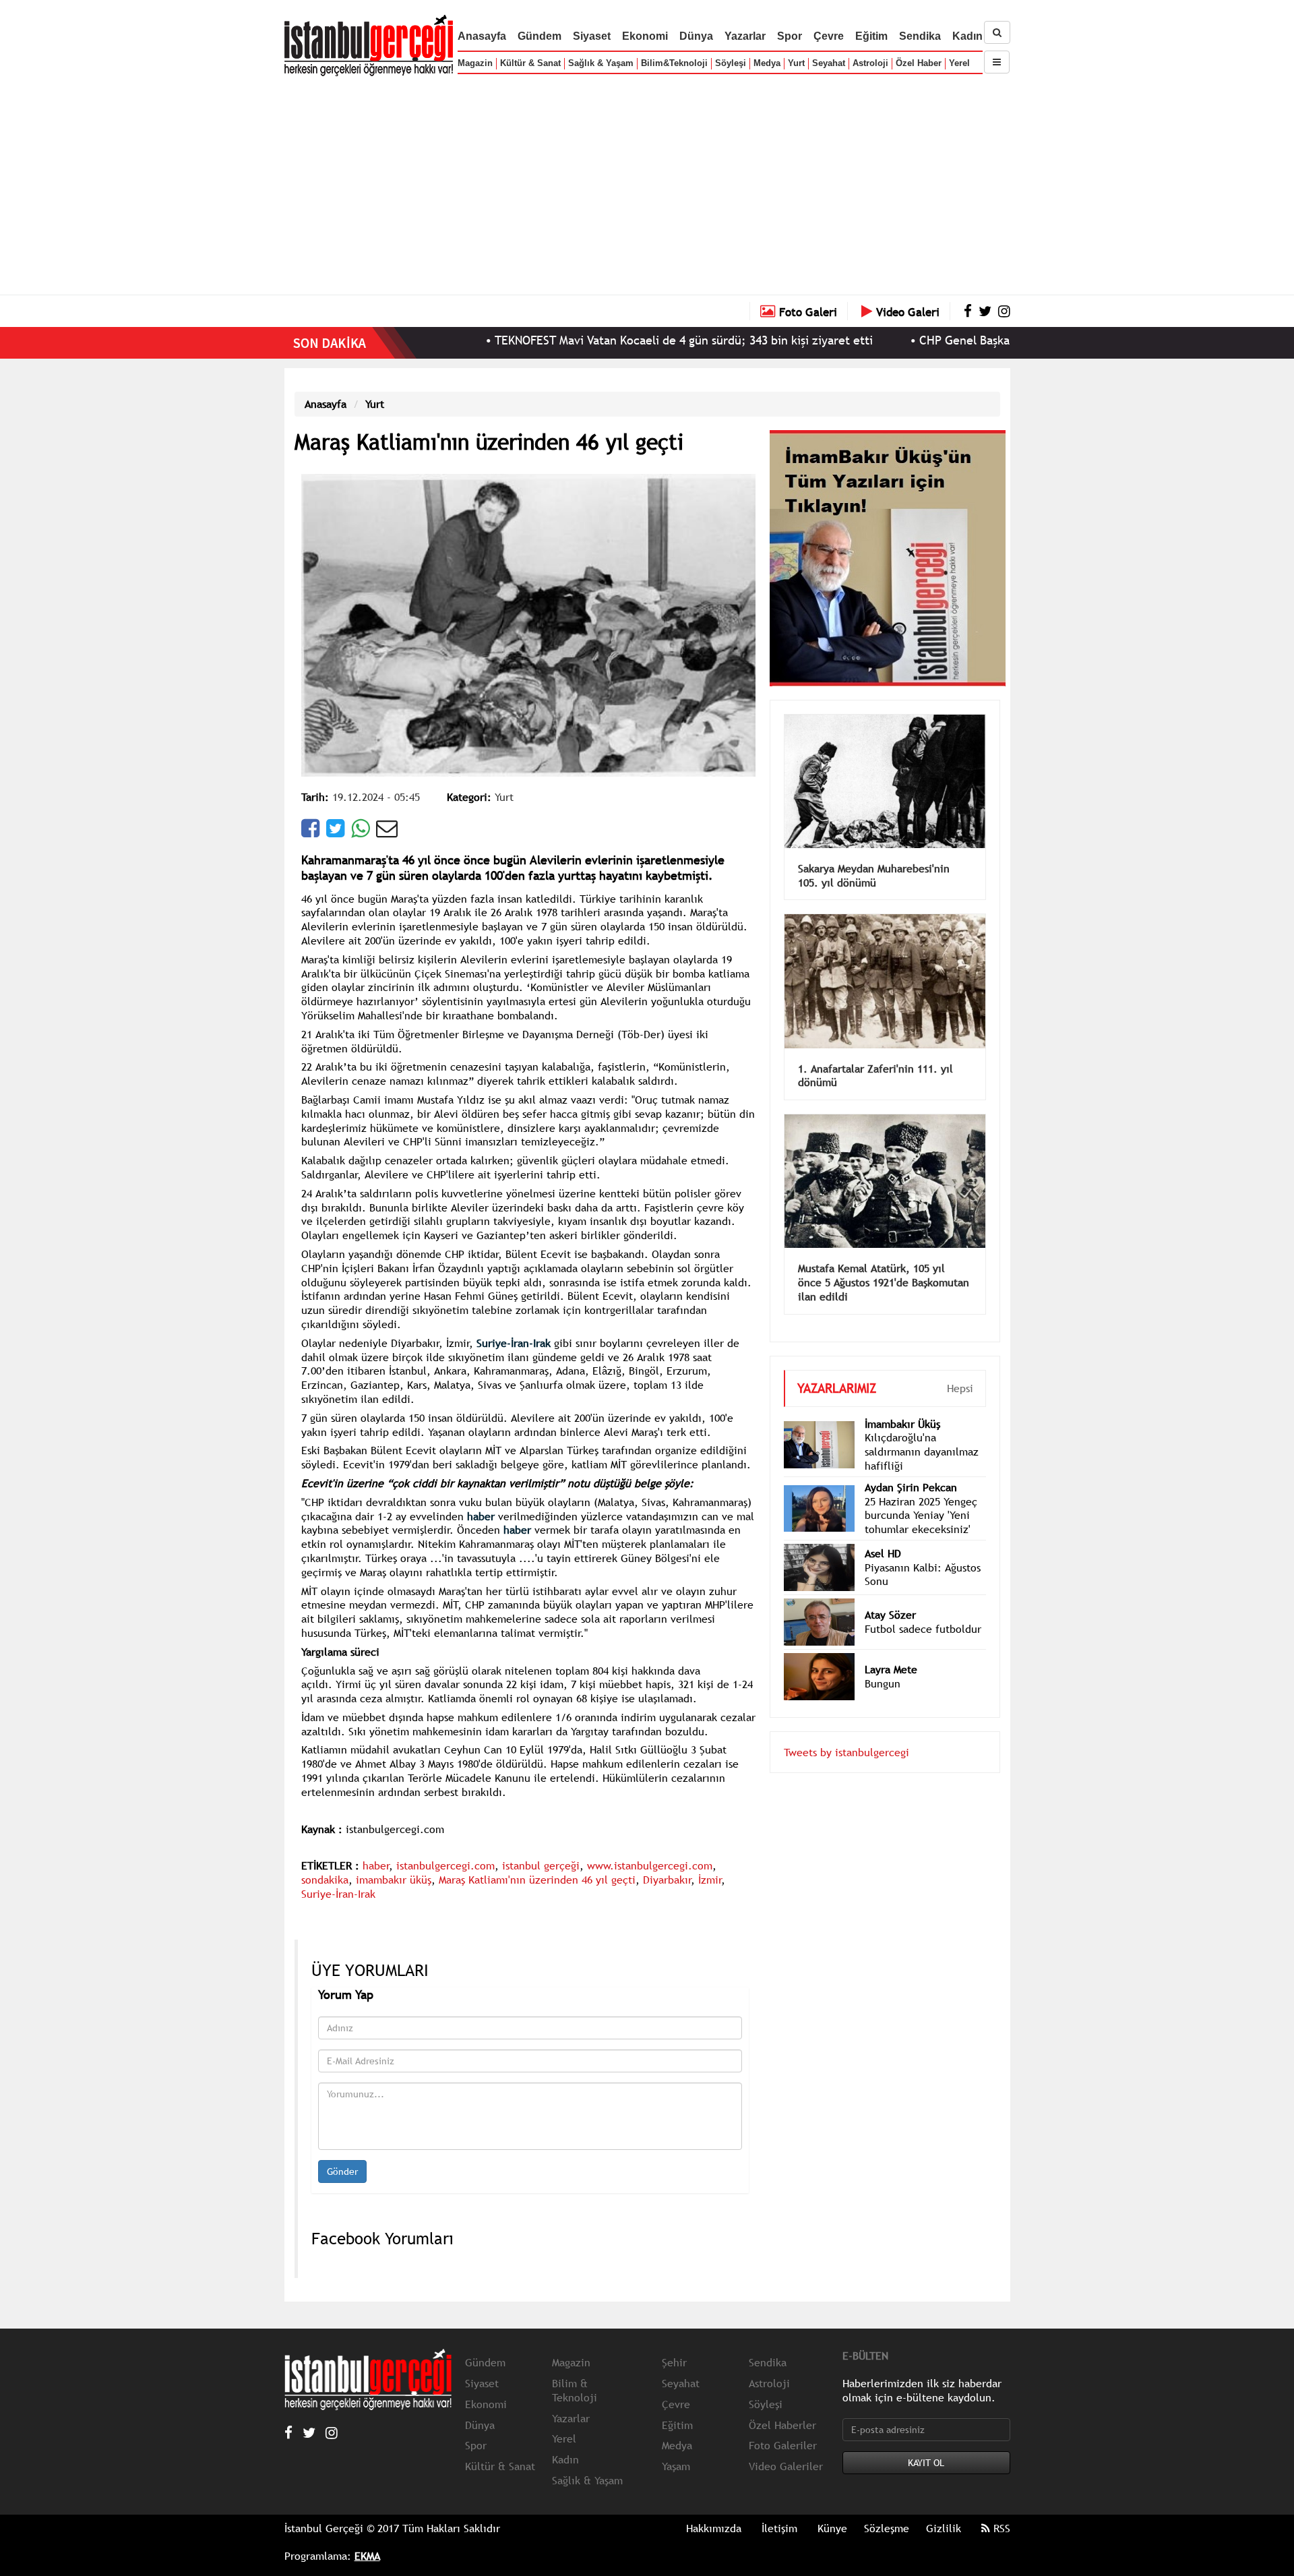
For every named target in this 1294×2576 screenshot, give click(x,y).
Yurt (796, 63)
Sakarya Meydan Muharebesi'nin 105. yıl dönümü (874, 855)
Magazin (475, 63)
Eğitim (871, 36)
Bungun (883, 1663)
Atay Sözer (890, 1594)
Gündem (540, 36)
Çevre (829, 36)
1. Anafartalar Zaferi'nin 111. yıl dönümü (875, 1055)
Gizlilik (944, 2528)
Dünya (696, 36)
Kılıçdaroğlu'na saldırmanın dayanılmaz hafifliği (922, 1431)
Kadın (967, 36)
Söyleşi (731, 63)
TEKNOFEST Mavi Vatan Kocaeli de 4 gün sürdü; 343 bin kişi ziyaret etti (588, 340)
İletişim (779, 2528)
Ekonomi (645, 36)
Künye (832, 2528)
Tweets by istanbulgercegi (846, 1732)
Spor (790, 36)
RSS (1000, 2528)
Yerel (959, 63)
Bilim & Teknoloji (575, 2390)
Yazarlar (745, 36)
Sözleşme (887, 2528)
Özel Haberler (782, 2425)
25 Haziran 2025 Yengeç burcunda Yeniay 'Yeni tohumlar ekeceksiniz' (921, 1495)
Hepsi (960, 1368)
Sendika (920, 36)
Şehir (674, 2362)
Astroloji (870, 63)
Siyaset (592, 36)
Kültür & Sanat (530, 63)
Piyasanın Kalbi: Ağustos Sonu (923, 1554)
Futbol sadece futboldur (923, 1609)
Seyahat (829, 63)
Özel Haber (919, 63)
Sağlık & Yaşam (601, 63)
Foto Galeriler (783, 2445)
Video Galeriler (786, 2466)
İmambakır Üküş (902, 1404)
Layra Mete (891, 1649)
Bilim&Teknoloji (674, 63)
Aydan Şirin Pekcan (911, 1467)
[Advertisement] (647, 182)
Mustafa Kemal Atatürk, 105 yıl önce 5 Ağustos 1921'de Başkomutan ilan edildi (884, 1262)
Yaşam (676, 2466)
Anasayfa (482, 36)
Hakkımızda (714, 2528)
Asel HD (883, 1533)
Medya (767, 63)
